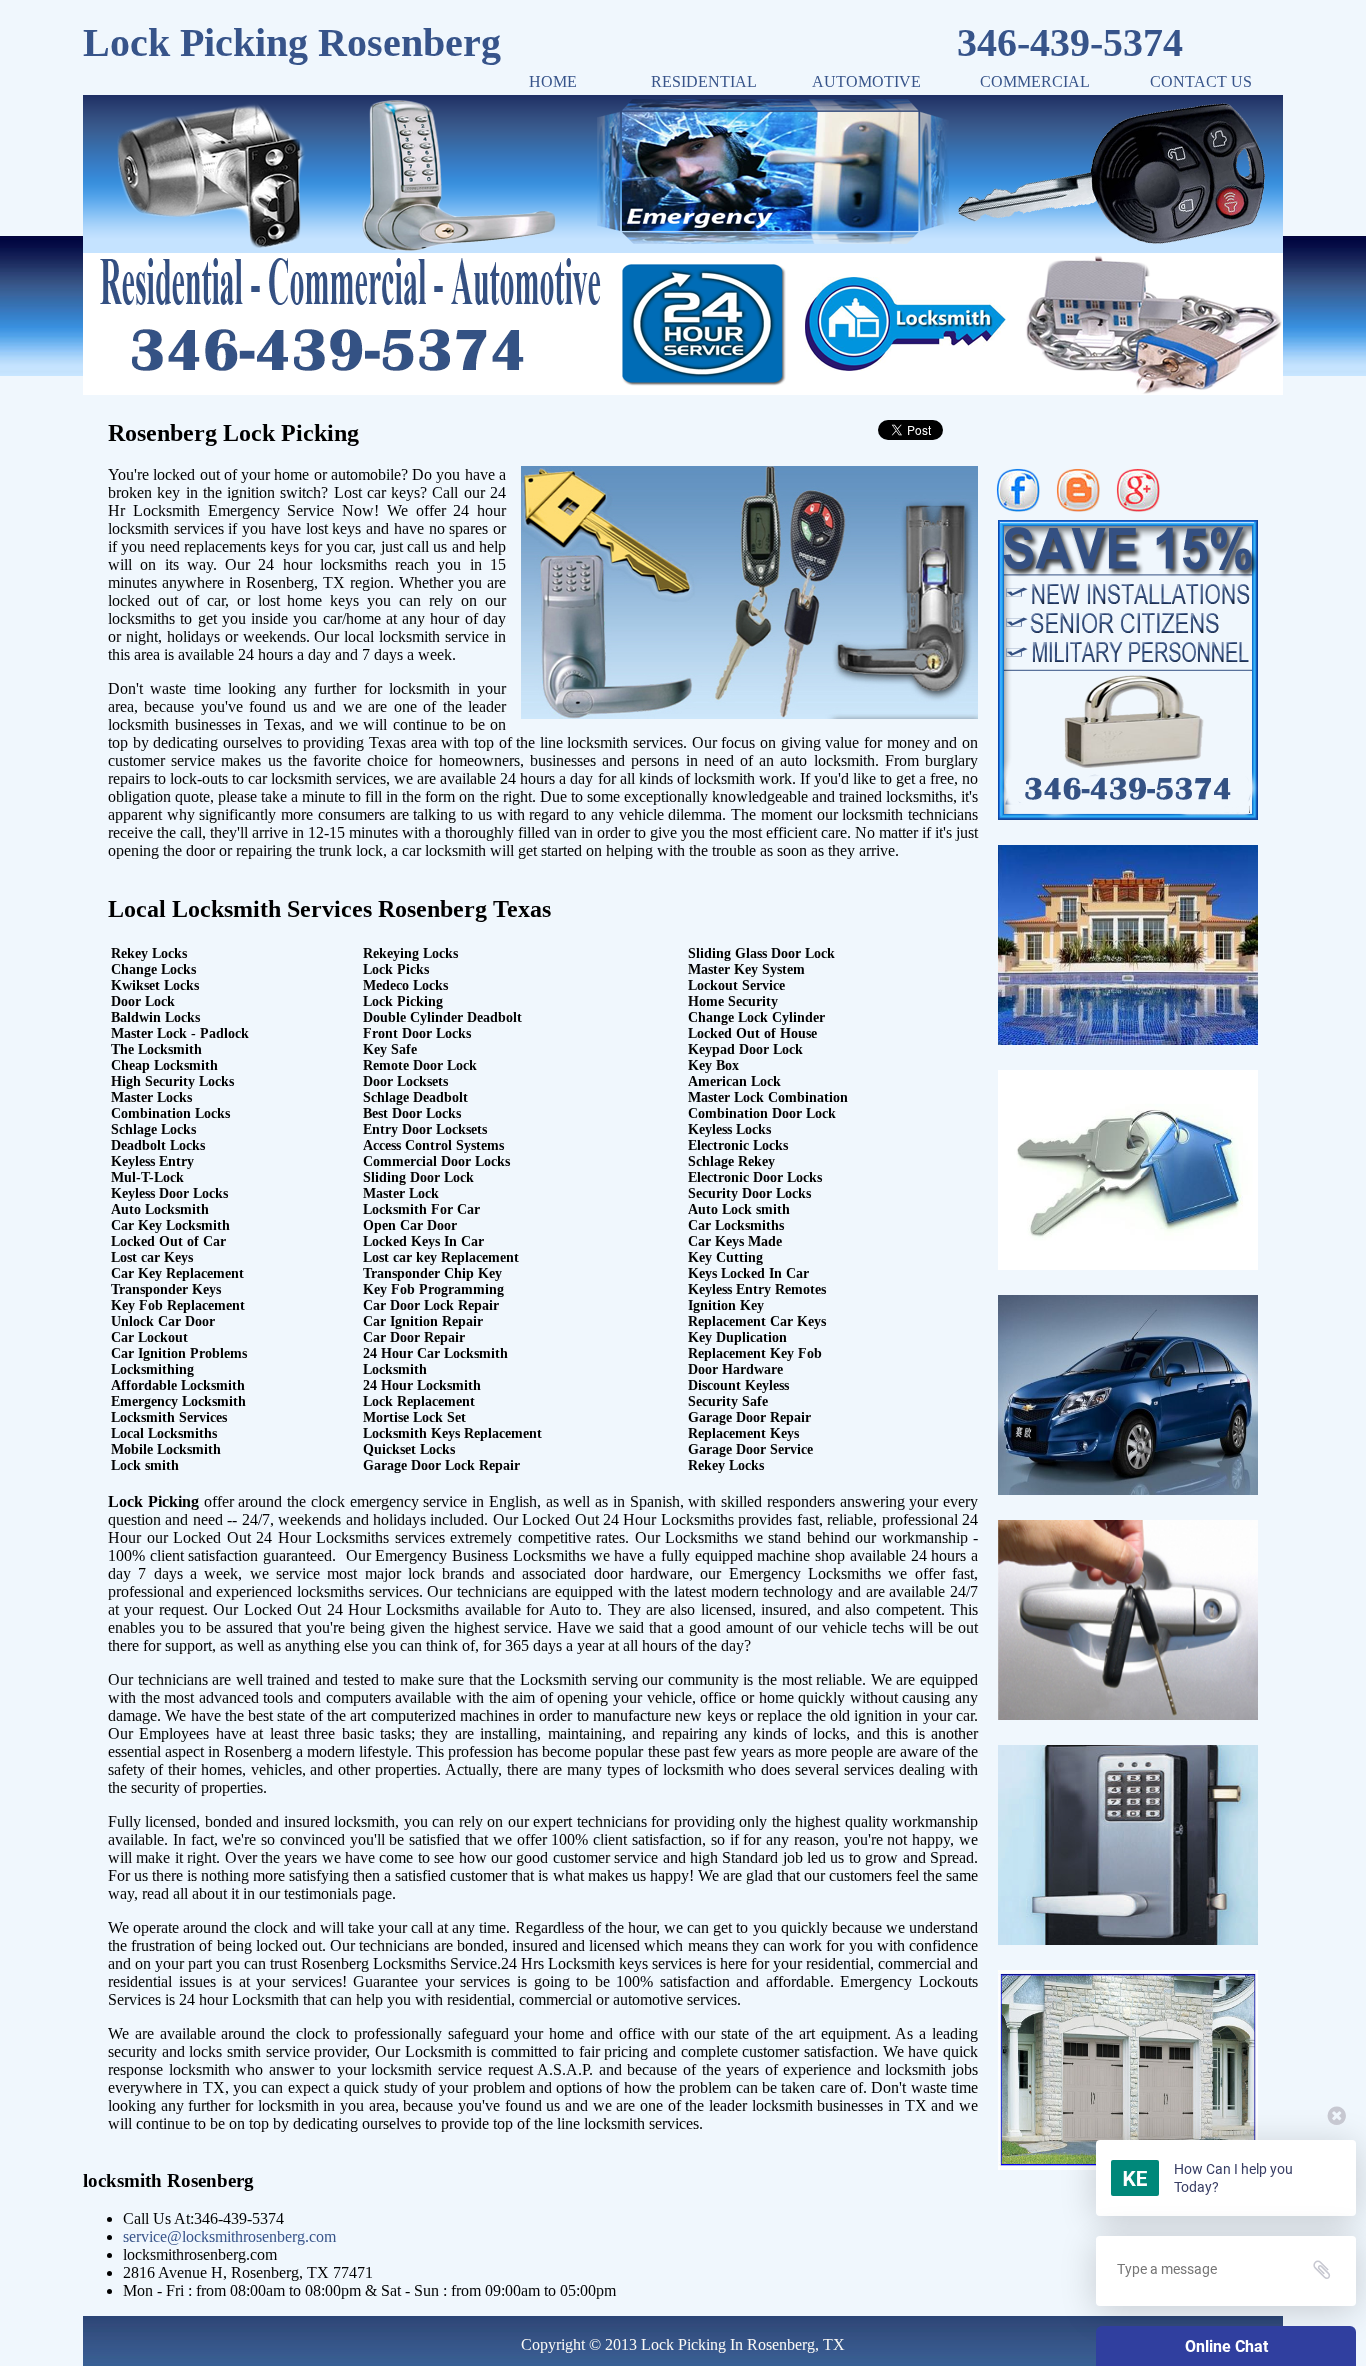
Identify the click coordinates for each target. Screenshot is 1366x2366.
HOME (553, 81)
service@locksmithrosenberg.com (229, 2236)
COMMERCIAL (1035, 81)
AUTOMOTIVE (866, 81)
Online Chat (1226, 2346)
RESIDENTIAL (704, 81)
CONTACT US (1201, 81)
